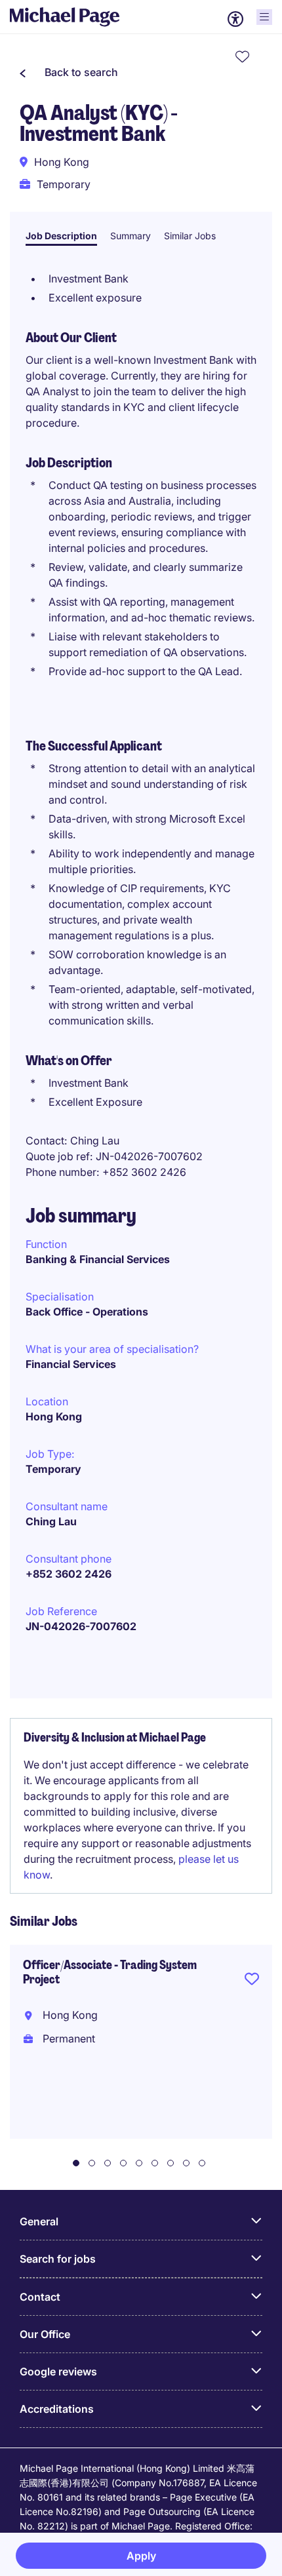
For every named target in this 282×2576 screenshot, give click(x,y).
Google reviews (58, 2371)
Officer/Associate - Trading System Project (110, 1972)
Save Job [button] (252, 1981)
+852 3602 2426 (69, 1574)
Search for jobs (58, 2259)
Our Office (45, 2334)
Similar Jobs (190, 236)
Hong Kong (54, 1416)
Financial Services (71, 1364)
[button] (69, 72)
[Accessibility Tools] (235, 19)
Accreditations (57, 2409)
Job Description (61, 236)
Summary (131, 236)
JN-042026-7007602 (81, 1626)
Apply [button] (141, 2556)
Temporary (53, 1469)
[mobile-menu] (264, 17)
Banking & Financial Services (98, 1259)
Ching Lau (51, 1521)
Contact (40, 2297)
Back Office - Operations (87, 1312)
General (39, 2221)
